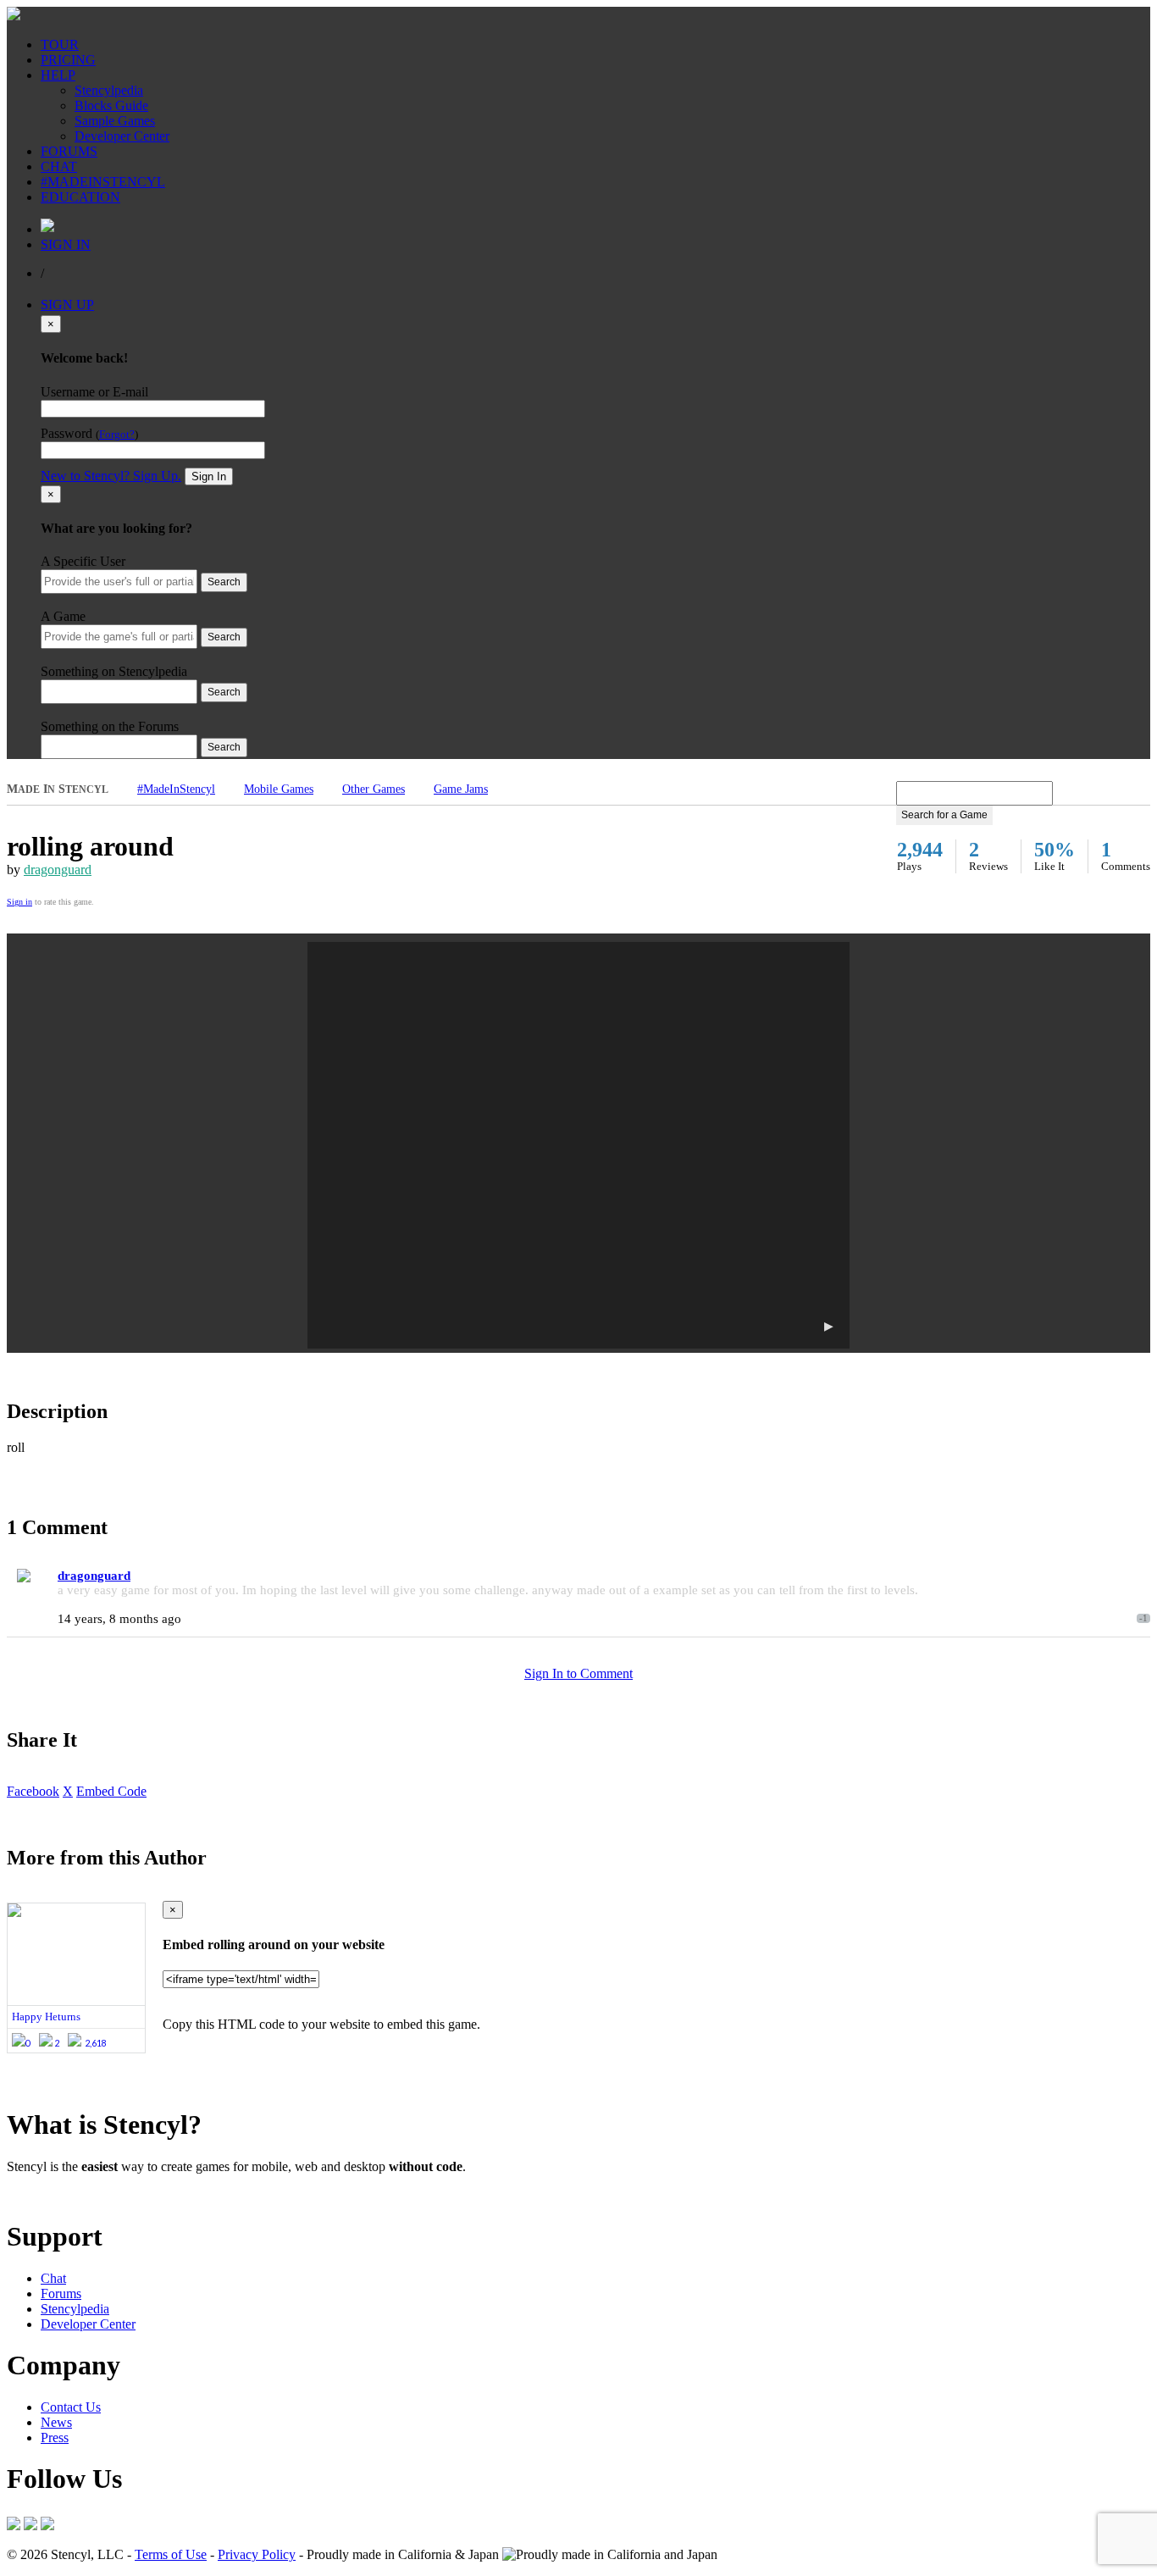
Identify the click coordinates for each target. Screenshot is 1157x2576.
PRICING (68, 60)
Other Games (374, 789)
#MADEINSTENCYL (103, 182)
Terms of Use (171, 2554)
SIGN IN (66, 244)
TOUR (60, 44)
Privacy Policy (257, 2554)
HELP (58, 75)
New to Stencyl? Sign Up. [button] (111, 476)
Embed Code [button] (111, 1791)
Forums (61, 2293)
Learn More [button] (39, 2195)
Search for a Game (944, 815)
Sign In (209, 476)
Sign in (19, 902)
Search (224, 582)
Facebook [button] (33, 1791)
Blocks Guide (111, 105)
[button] (578, 1145)
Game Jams (461, 789)
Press (55, 2438)
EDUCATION (80, 197)
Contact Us (71, 2407)
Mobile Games (279, 789)
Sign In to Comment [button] (578, 1673)
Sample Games (115, 121)
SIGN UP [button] (67, 305)
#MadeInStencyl (176, 789)
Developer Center (122, 136)
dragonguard (58, 870)
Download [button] (102, 2195)
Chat (53, 2278)
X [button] (68, 1791)
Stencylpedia (109, 90)
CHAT (59, 166)
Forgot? (117, 435)
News (56, 2422)
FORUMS (69, 151)
